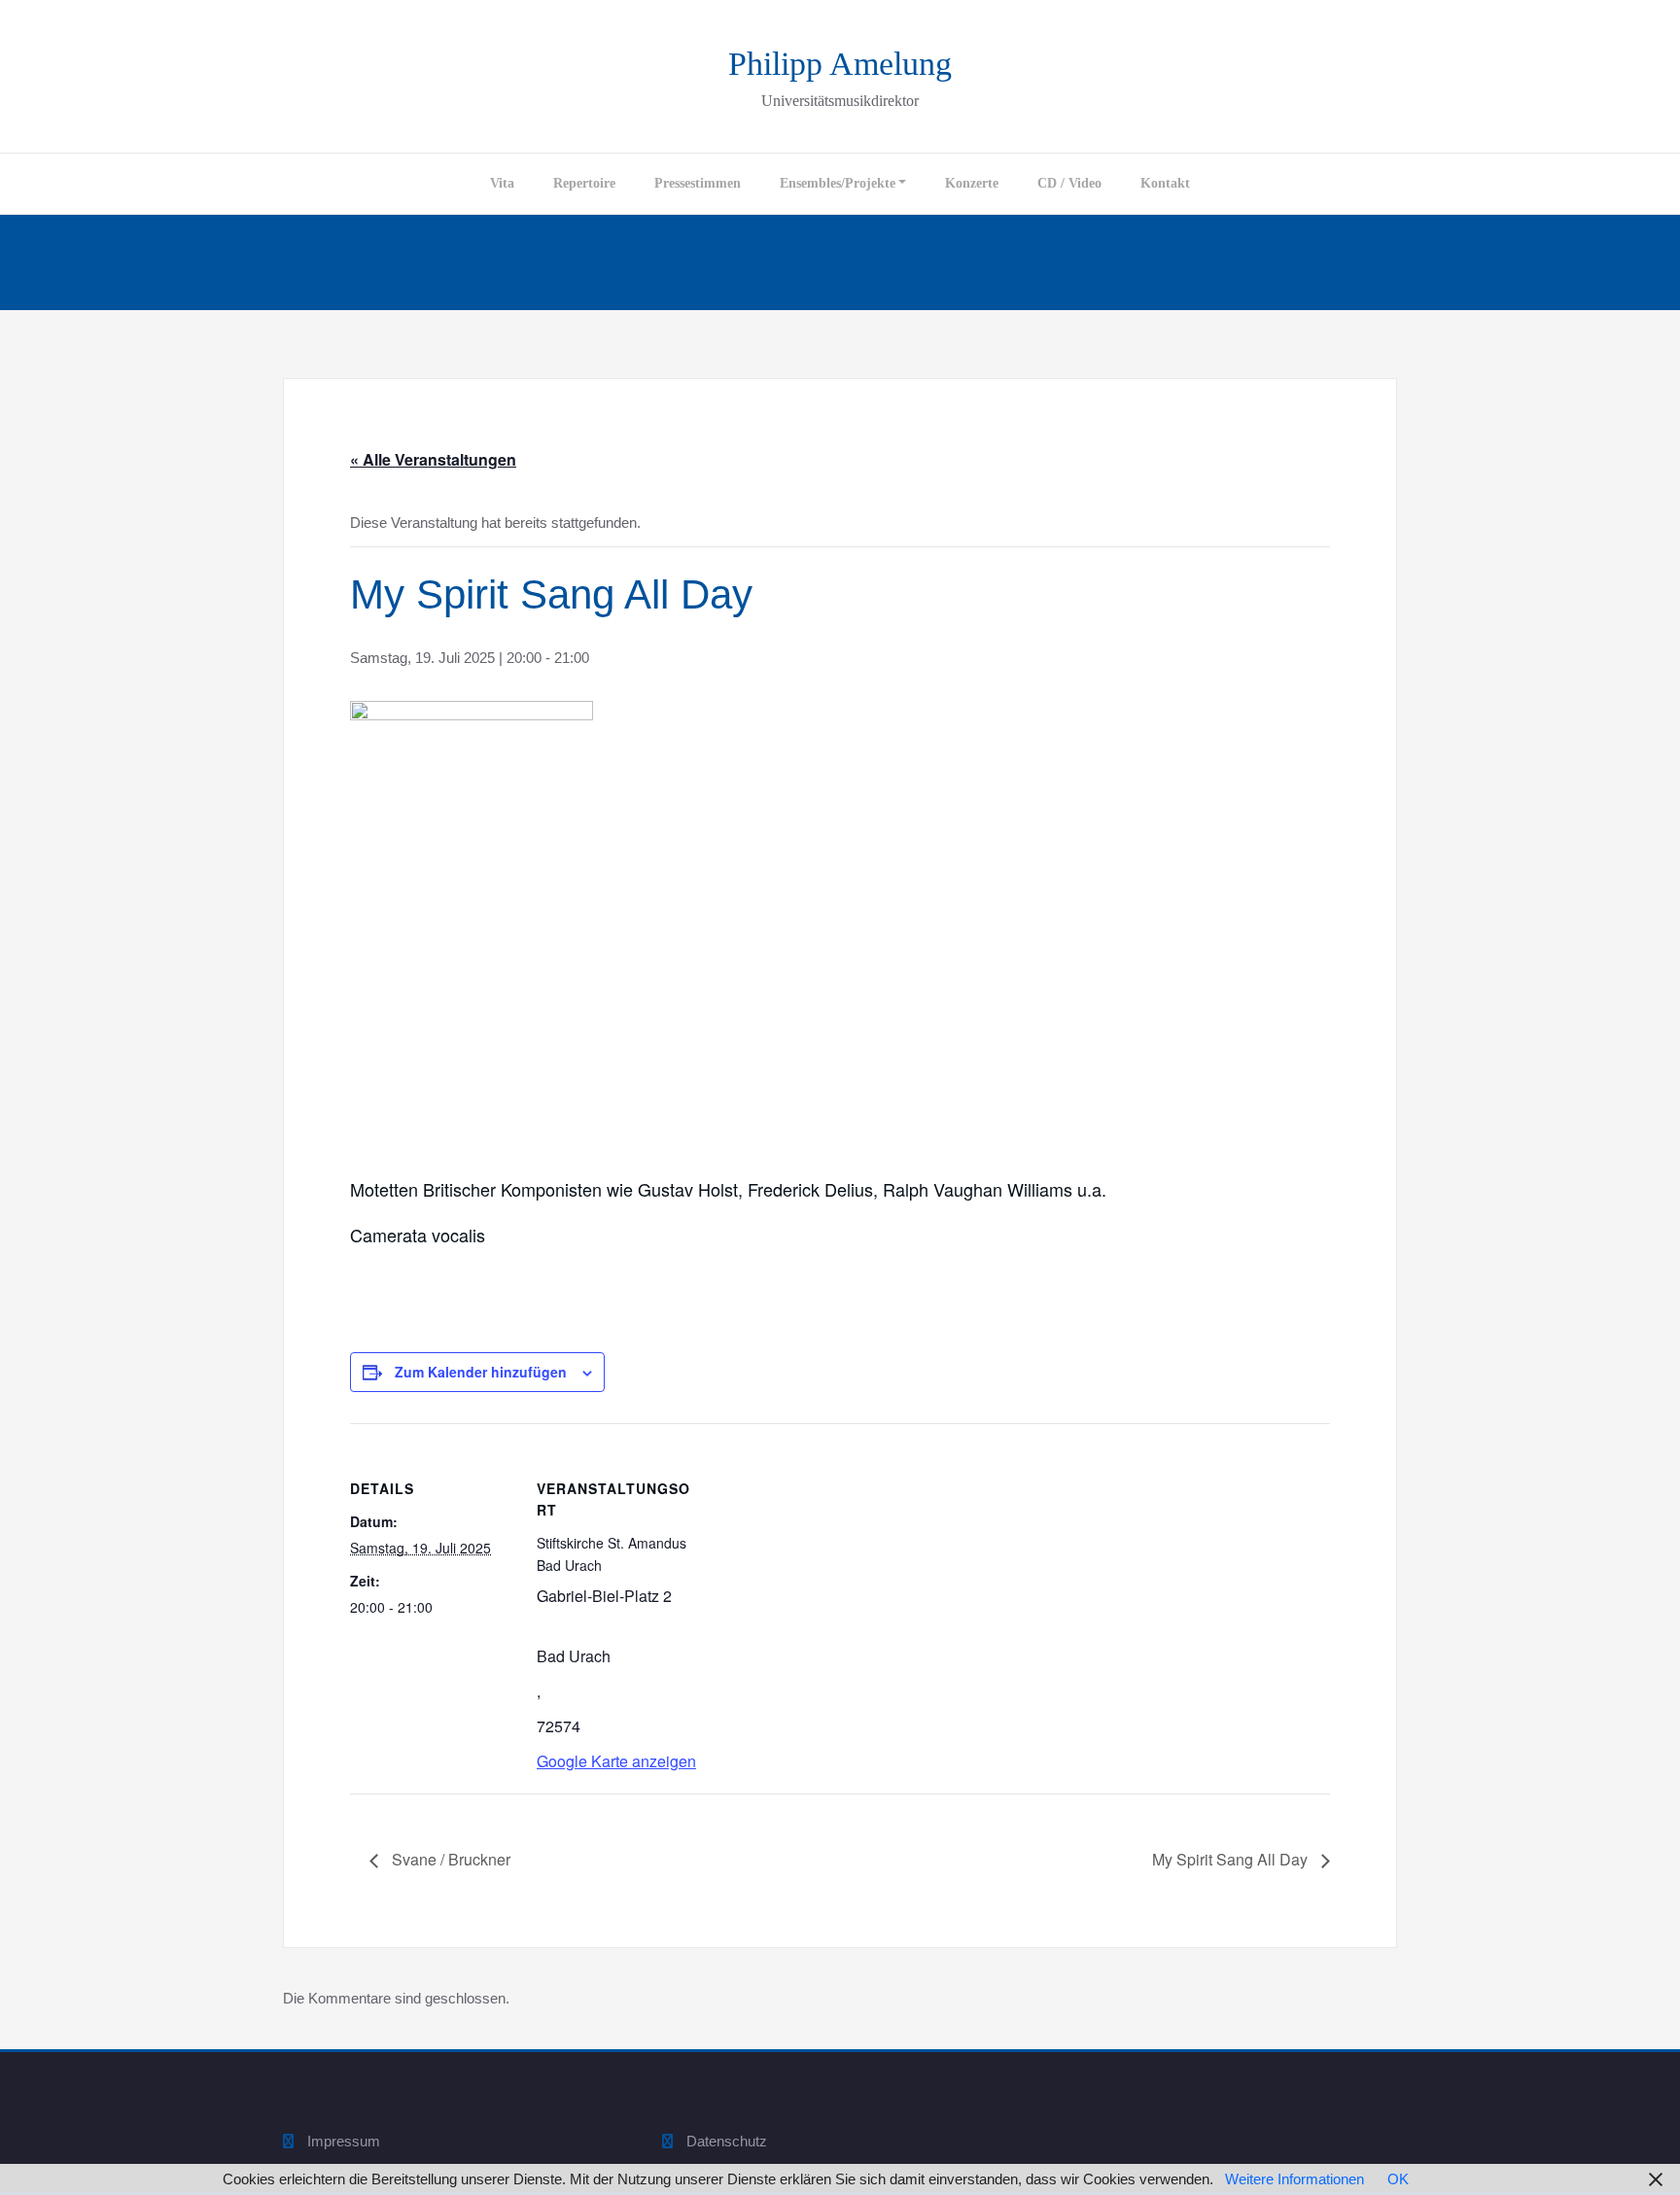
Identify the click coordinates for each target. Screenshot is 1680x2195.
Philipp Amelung (840, 64)
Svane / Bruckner (449, 1859)
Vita (502, 183)
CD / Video (1069, 183)
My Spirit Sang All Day (1232, 1859)
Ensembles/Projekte (838, 183)
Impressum (344, 2141)
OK (1398, 2179)
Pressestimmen (698, 183)
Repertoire (584, 183)
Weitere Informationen (1295, 2179)
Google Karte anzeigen (616, 1761)
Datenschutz (727, 2141)
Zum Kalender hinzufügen (481, 1372)
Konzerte (972, 183)
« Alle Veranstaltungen (433, 459)
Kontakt (1165, 183)
